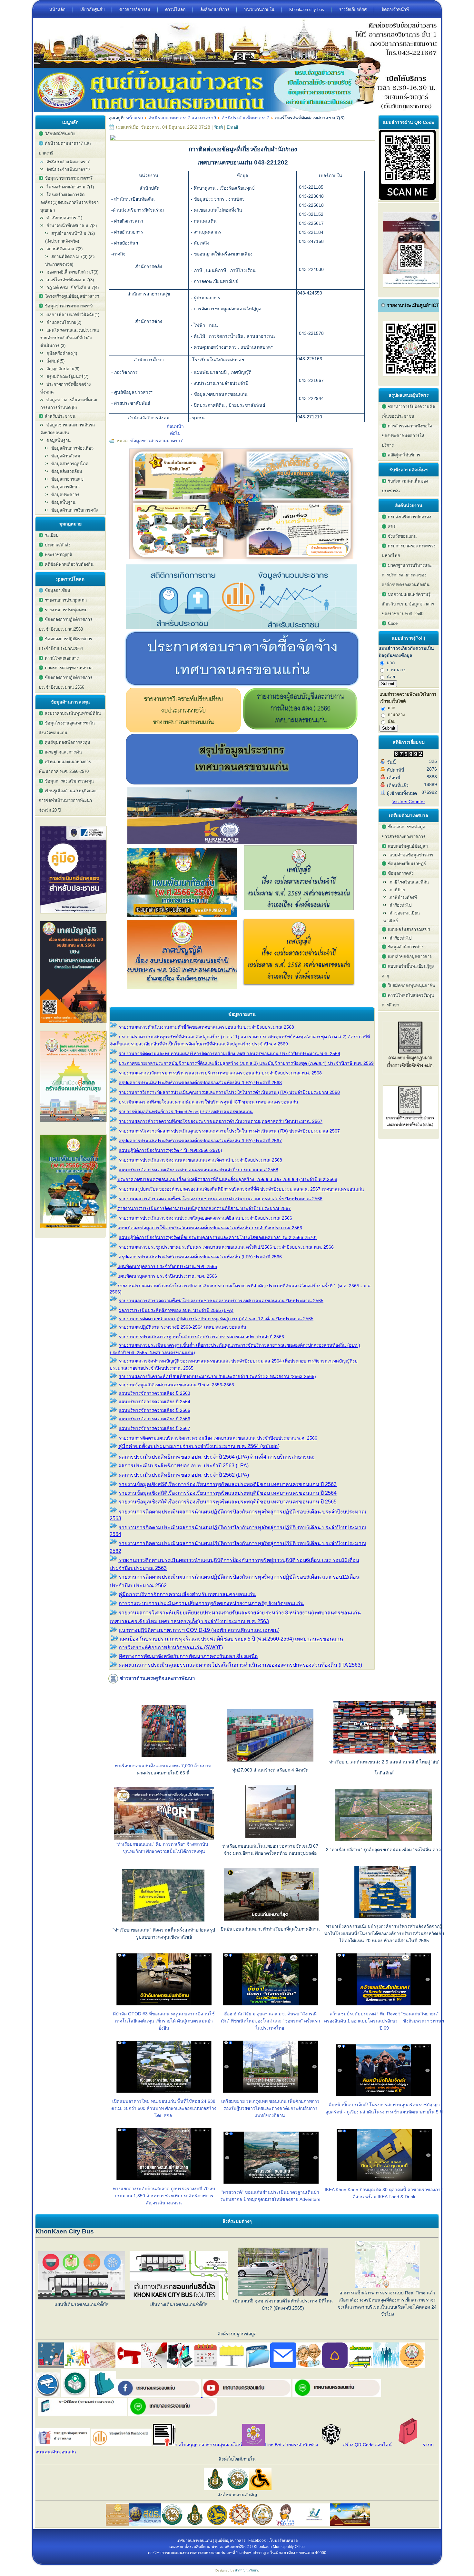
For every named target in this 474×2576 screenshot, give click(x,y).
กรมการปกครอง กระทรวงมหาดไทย (409, 551)
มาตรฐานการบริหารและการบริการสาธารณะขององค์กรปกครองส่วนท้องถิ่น (407, 575)
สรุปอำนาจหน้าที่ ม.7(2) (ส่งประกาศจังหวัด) (70, 237)
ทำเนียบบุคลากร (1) (64, 218)
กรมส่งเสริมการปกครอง (410, 517)
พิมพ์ (219, 127)
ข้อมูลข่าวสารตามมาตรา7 (157, 441)
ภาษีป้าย (397, 890)
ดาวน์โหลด (175, 10)
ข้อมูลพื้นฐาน (63, 502)
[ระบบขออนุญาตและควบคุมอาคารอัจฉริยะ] (75, 2395)
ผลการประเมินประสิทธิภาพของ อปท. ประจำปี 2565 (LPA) (176, 1310)
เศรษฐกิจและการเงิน (63, 752)
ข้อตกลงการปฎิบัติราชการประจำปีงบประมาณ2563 (65, 624)
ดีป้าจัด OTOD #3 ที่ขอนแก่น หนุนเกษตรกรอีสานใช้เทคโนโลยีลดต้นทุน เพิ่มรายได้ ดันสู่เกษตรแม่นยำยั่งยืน (164, 2021)
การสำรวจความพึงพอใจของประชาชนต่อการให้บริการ (407, 436)
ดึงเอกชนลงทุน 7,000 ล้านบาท (181, 1766)
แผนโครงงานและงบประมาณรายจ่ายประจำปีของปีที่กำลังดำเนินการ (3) (70, 338)
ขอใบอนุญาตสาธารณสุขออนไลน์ (209, 2445)
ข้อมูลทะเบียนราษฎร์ (407, 864)
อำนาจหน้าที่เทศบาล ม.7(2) (72, 226)
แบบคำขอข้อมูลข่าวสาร (411, 855)
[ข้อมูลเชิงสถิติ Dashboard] (241, 628)
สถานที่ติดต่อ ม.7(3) (64, 249)
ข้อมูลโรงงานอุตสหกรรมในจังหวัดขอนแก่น (67, 728)
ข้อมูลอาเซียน (58, 590)
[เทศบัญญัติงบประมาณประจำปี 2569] (299, 915)
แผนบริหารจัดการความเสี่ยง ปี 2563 (154, 1393)
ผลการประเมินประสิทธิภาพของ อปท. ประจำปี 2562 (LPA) (184, 1475)
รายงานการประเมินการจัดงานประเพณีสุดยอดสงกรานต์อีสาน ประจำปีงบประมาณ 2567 (204, 1208)
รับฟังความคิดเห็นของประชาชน (405, 486)
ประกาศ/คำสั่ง (58, 545)
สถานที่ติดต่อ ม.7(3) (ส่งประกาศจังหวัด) (70, 260)
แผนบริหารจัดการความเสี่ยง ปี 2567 (154, 1428)
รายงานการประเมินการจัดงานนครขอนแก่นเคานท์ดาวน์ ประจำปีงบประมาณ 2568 (200, 1160)
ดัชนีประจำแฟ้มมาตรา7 (68, 162)
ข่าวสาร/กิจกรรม (135, 10)
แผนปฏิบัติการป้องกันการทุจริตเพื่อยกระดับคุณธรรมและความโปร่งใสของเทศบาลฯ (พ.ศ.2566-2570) (218, 1237)
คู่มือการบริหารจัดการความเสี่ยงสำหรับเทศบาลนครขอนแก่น (187, 1594)
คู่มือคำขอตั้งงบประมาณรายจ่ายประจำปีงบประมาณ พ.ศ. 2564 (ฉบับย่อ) (199, 1446)
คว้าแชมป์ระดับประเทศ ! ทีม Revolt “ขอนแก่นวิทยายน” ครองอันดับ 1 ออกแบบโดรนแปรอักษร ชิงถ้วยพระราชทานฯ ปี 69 (384, 2021)
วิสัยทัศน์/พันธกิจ (60, 134)
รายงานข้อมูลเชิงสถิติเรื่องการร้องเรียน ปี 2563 (228, 1484)
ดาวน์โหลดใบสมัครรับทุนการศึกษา (408, 1000)
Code (393, 623)
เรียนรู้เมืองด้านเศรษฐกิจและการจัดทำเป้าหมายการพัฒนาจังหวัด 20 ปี (68, 800)
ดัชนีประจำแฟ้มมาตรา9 (68, 170)
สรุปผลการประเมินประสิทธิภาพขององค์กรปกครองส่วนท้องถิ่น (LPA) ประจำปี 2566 (200, 1257)
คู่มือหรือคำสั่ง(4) (62, 353)
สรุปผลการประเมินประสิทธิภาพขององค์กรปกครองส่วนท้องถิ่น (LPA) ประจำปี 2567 (200, 1141)
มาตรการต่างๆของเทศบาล (69, 668)
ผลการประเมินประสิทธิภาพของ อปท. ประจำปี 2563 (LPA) (183, 1466)
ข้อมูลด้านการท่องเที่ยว (72, 448)
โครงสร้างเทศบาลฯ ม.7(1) (70, 187)
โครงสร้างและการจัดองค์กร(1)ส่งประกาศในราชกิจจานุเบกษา (69, 202)
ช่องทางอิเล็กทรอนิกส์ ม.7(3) (72, 272)
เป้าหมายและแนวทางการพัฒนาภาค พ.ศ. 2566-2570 (65, 767)
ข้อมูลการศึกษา (65, 487)
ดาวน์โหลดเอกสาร (62, 658)
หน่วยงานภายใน (259, 10)
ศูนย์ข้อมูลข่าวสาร (230, 2541)
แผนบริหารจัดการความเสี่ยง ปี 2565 (154, 1410)
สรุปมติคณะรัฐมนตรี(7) (67, 377)
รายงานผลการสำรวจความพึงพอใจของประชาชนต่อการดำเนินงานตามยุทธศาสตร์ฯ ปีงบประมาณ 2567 (221, 1121)
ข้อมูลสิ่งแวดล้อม (67, 471)
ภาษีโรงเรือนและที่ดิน (409, 882)
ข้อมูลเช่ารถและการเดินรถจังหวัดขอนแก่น (68, 429)
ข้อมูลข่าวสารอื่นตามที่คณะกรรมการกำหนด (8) (69, 404)
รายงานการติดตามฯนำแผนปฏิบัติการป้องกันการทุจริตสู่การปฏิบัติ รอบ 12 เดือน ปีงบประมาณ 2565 (216, 1319)
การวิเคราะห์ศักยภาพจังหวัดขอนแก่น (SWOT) (171, 1647)
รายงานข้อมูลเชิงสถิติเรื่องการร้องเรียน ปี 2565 (228, 1502)
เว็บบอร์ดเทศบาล (283, 2541)
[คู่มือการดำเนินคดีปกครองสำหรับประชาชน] (73, 915)
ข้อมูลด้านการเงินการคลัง (74, 510)
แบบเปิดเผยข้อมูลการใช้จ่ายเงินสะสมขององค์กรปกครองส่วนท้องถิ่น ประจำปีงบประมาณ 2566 (210, 1228)
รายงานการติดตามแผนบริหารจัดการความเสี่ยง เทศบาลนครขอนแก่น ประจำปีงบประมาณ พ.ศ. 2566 (218, 1438)
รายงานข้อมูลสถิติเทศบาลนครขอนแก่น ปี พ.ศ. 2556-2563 (176, 1385)
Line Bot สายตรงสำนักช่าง (291, 2445)
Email (232, 127)
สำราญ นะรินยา (247, 2570)
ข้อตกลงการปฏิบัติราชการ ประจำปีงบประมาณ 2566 (65, 682)
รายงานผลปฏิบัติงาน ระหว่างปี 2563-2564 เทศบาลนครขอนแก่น (183, 1327)
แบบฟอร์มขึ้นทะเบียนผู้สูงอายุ (408, 971)
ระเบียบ (52, 535)
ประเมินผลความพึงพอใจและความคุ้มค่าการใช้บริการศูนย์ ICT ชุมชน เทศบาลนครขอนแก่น (208, 1102)
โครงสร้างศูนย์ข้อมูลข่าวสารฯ (72, 296)
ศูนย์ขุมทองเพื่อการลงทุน (68, 742)
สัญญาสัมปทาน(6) (63, 369)
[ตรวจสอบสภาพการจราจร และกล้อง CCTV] (48, 2395)
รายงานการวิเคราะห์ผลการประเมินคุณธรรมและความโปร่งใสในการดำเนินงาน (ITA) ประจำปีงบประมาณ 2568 (229, 1092)
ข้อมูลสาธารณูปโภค (70, 464)
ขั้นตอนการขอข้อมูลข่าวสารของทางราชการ (404, 832)
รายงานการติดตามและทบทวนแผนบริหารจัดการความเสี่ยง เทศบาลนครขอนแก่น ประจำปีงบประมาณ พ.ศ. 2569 (229, 1053)
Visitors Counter (409, 802)
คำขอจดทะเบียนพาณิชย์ (402, 917)
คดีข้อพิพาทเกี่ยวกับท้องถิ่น (69, 564)
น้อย (390, 677)
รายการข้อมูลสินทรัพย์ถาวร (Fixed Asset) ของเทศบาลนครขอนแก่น (186, 1112)
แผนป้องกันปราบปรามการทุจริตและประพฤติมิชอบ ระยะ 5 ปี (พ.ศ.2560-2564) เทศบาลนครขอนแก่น (231, 1639)
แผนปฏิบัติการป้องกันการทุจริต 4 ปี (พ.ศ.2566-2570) (170, 1150)
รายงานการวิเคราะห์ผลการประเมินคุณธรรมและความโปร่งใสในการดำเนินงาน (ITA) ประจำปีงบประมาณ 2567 (229, 1131)
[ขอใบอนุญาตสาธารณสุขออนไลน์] (164, 2445)
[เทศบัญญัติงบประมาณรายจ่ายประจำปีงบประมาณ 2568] (299, 987)
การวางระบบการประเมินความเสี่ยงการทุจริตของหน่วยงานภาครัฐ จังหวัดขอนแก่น (211, 1603)
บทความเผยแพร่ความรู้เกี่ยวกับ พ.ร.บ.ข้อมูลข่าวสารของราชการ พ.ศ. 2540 (408, 604)
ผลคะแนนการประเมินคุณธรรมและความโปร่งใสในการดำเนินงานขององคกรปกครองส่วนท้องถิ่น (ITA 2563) (240, 1665)
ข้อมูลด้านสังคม (66, 456)
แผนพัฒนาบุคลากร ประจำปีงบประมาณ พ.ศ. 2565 (167, 1266)
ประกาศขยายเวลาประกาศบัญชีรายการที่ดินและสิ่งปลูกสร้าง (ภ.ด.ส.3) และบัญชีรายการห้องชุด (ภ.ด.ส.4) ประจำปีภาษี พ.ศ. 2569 (246, 1063)
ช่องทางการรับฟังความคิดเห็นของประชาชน (408, 411)
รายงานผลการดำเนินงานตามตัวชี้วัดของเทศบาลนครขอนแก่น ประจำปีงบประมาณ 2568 (206, 1027)
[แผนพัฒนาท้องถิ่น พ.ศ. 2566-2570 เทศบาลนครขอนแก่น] (73, 1230)
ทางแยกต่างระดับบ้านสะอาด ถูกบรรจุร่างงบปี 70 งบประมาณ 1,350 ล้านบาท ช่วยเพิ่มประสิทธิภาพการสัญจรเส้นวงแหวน (164, 2196)
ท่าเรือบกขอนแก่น (133, 1766)
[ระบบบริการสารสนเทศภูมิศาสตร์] (103, 2395)
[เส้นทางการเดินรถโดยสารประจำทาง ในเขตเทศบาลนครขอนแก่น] (360, 2367)
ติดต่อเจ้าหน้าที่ (395, 10)
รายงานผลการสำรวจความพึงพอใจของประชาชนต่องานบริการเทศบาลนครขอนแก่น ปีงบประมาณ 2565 (221, 1301)
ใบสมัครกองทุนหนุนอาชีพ (412, 986)
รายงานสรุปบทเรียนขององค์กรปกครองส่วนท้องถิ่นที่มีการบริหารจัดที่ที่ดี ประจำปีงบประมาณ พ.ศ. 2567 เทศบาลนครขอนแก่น (241, 1189)
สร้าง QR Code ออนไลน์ (367, 2445)
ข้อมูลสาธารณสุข (67, 479)
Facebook (257, 2541)
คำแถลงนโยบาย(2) (64, 322)
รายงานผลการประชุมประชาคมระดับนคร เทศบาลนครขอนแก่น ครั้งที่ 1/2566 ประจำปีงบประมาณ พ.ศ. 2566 (226, 1247)
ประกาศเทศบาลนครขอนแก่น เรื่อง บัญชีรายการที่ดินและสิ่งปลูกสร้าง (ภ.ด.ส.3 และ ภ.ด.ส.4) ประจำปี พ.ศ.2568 (227, 1179)
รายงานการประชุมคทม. (67, 610)
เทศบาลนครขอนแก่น (194, 2541)
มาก (390, 663)
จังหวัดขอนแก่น (402, 536)
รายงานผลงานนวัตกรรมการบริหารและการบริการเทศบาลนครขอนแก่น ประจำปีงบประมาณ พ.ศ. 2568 (220, 1073)
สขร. (392, 527)
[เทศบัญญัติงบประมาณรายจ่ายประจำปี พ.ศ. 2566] (73, 1025)
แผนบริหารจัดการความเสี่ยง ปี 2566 (154, 1419)
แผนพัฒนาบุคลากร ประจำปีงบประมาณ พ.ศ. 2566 (167, 1276)
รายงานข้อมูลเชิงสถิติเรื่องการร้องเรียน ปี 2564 (228, 1493)
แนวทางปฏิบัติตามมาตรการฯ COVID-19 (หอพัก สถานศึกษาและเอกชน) (199, 1630)
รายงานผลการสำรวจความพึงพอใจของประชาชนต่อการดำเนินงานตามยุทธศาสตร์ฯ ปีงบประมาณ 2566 (221, 1199)
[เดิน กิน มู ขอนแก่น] (242, 562)
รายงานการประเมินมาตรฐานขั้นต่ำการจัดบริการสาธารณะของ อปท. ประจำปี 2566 (201, 1337)
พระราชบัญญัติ (58, 555)
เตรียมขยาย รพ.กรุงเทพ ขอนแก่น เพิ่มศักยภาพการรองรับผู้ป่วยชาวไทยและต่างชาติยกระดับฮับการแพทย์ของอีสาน (270, 2108)
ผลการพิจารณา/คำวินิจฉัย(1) (73, 315)
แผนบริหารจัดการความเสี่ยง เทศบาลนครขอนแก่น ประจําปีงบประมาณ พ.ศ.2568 (198, 1170)
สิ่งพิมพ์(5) (55, 361)
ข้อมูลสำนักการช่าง (406, 947)
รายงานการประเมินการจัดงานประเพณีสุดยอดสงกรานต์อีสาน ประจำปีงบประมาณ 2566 (205, 1218)
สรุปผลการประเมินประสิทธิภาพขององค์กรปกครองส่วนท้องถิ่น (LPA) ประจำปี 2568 (200, 1083)
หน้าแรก (134, 118)
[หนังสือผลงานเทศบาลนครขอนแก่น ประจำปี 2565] (73, 1124)
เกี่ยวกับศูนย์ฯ (92, 10)
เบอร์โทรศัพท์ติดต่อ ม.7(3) (70, 280)
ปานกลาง (395, 670)
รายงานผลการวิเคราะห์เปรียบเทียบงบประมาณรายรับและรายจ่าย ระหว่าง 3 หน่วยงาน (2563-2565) (217, 1376)
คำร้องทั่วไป (400, 905)
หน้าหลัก (57, 10)
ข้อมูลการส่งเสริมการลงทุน (69, 781)
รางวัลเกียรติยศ (353, 10)
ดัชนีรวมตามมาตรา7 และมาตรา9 (65, 148)
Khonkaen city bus (307, 10)
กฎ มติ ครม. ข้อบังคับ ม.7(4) (73, 288)
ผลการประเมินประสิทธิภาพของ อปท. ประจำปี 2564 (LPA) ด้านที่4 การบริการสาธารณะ (217, 1457)
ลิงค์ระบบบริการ (215, 10)
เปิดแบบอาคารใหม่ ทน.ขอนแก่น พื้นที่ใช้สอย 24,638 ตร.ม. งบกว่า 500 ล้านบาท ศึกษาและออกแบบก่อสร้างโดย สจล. (164, 2108)
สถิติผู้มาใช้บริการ (404, 455)
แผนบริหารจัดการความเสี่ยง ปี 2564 (154, 1402)
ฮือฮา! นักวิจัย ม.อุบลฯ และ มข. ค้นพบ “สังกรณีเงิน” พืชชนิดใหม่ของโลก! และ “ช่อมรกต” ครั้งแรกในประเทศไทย (270, 2021)
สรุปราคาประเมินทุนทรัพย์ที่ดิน (73, 713)
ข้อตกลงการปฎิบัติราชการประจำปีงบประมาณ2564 (65, 644)
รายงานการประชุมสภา (66, 600)
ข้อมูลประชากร (65, 495)
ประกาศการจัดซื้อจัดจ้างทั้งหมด (65, 388)
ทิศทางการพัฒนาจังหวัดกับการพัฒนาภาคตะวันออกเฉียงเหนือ (188, 1656)
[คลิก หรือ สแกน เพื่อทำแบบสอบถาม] (407, 198)
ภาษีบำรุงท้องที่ (403, 898)
